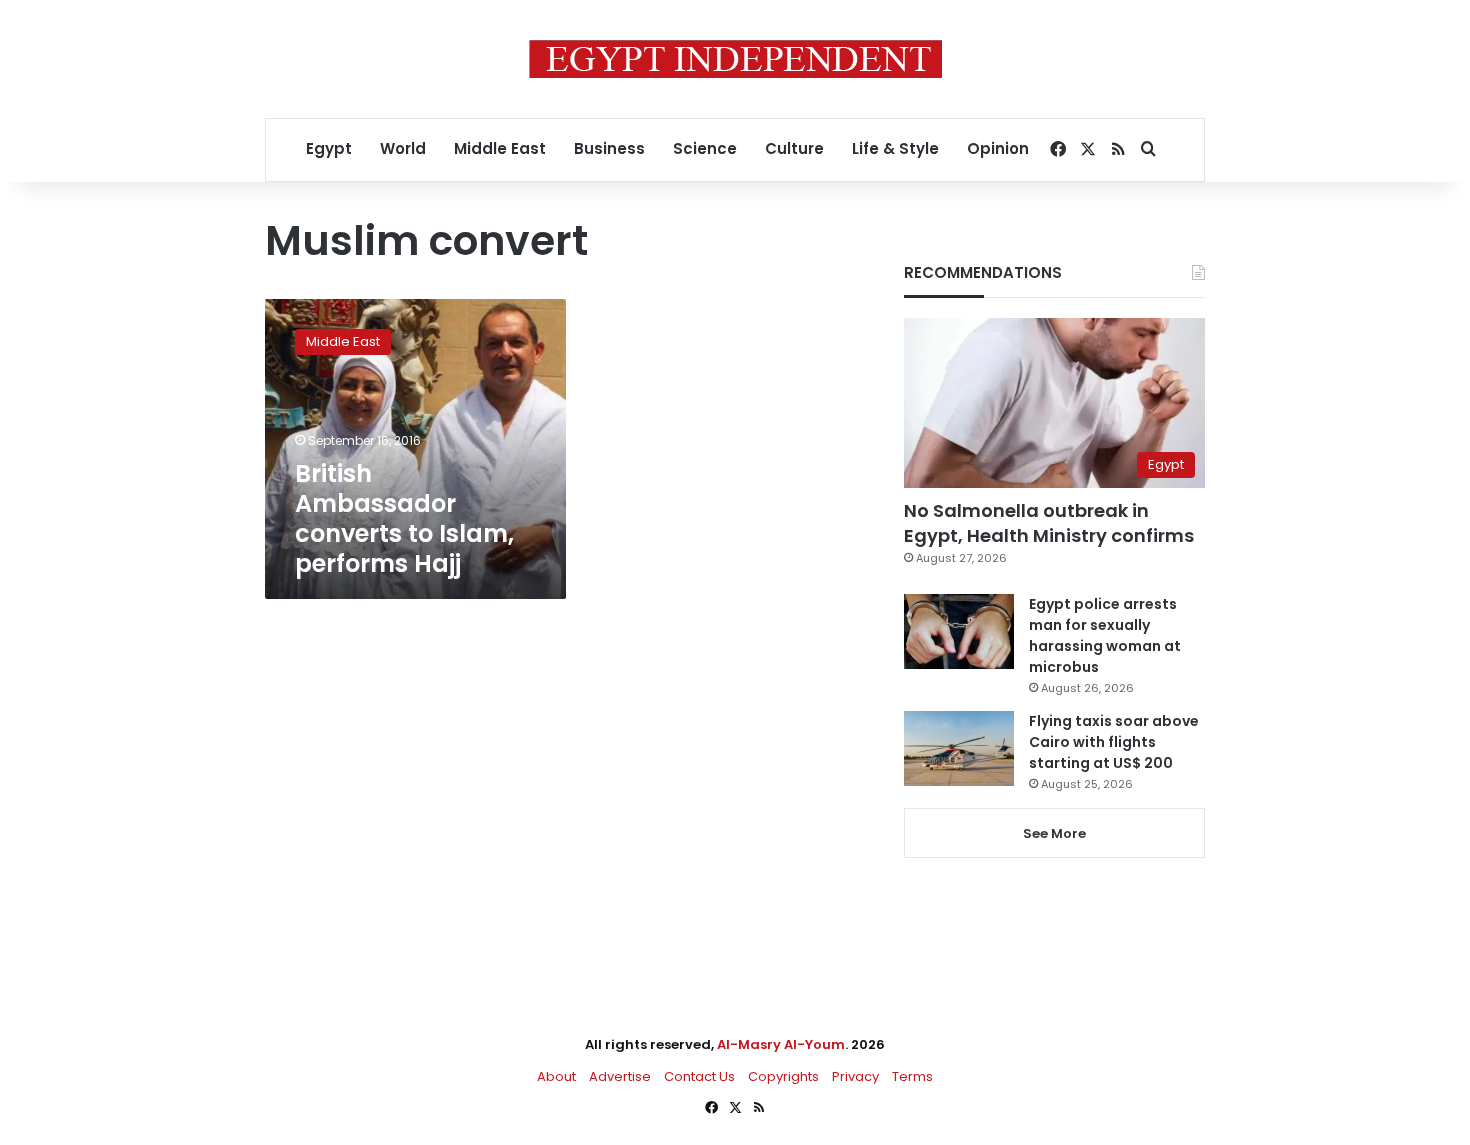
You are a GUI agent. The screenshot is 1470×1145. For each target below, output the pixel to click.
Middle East (500, 148)
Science (705, 148)
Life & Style (895, 148)
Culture (794, 148)
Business (609, 148)
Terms (912, 1076)
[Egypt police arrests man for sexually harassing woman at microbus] (959, 631)
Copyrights (783, 1076)
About (556, 1076)
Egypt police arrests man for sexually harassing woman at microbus (1105, 635)
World (403, 148)
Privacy (855, 1076)
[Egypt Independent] (735, 59)
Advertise (620, 1076)
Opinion (998, 148)
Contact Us (699, 1076)
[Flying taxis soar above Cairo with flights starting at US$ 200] (959, 748)
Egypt (329, 148)
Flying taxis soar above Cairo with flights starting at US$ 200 (1114, 742)
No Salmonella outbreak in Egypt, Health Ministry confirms (1049, 523)
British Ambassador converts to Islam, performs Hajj (404, 518)
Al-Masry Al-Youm (781, 1044)
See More (1054, 833)
